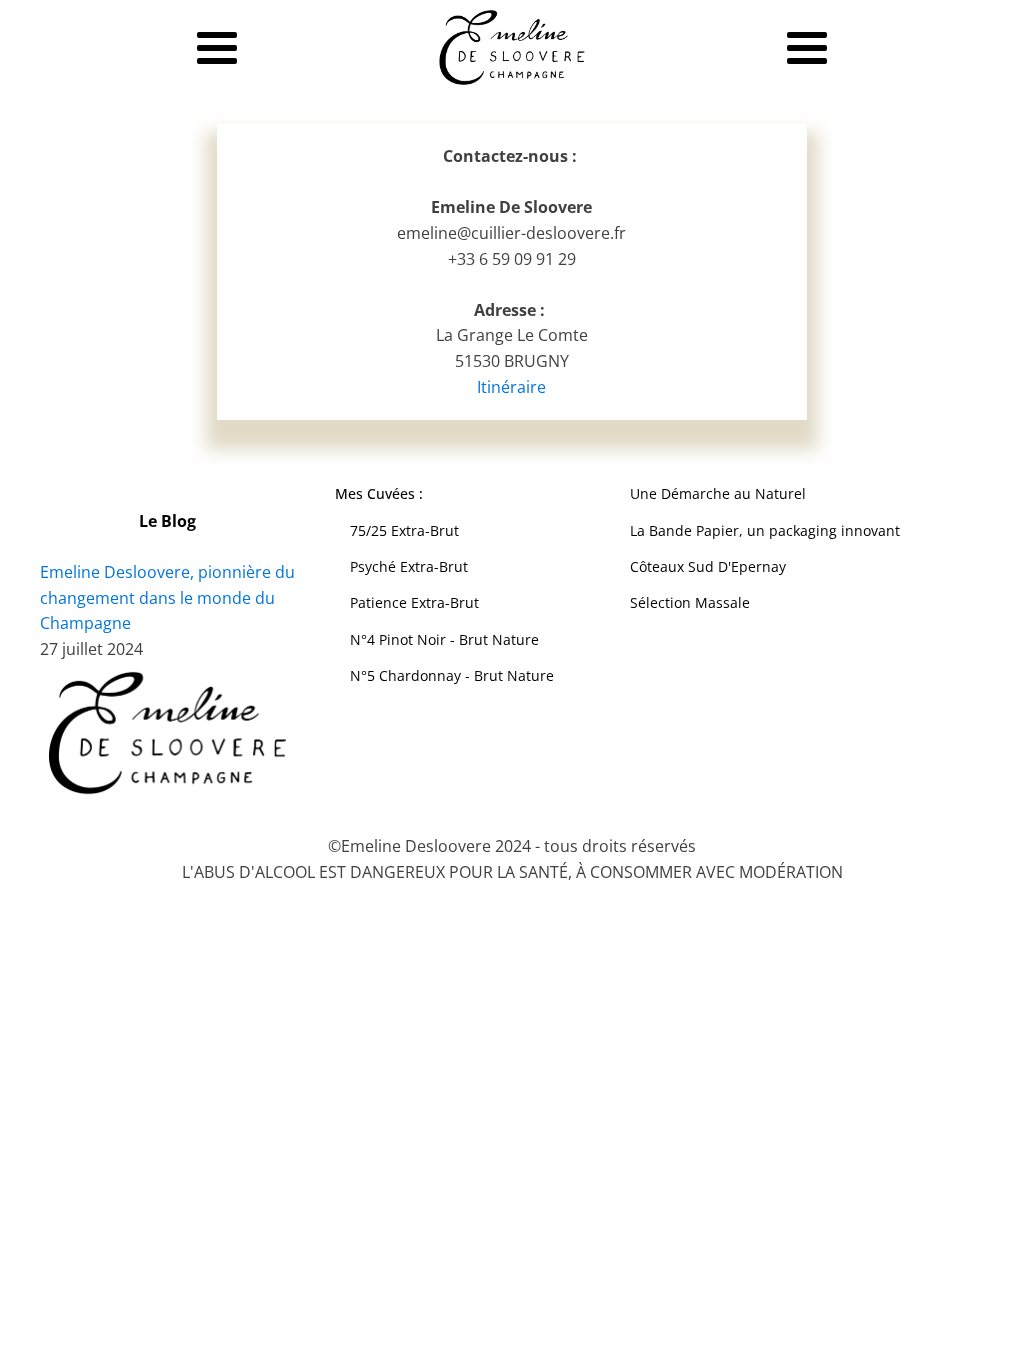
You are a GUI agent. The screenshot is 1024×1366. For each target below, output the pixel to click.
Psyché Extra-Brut (409, 566)
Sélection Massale (690, 602)
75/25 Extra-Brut (404, 530)
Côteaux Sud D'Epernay (708, 566)
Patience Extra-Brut (414, 602)
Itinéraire (511, 387)
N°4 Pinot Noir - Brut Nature (446, 639)
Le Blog (167, 521)
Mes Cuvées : (381, 493)
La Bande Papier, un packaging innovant (765, 530)
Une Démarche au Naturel (718, 493)
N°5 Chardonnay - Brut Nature (454, 675)
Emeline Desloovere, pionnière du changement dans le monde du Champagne (167, 597)
